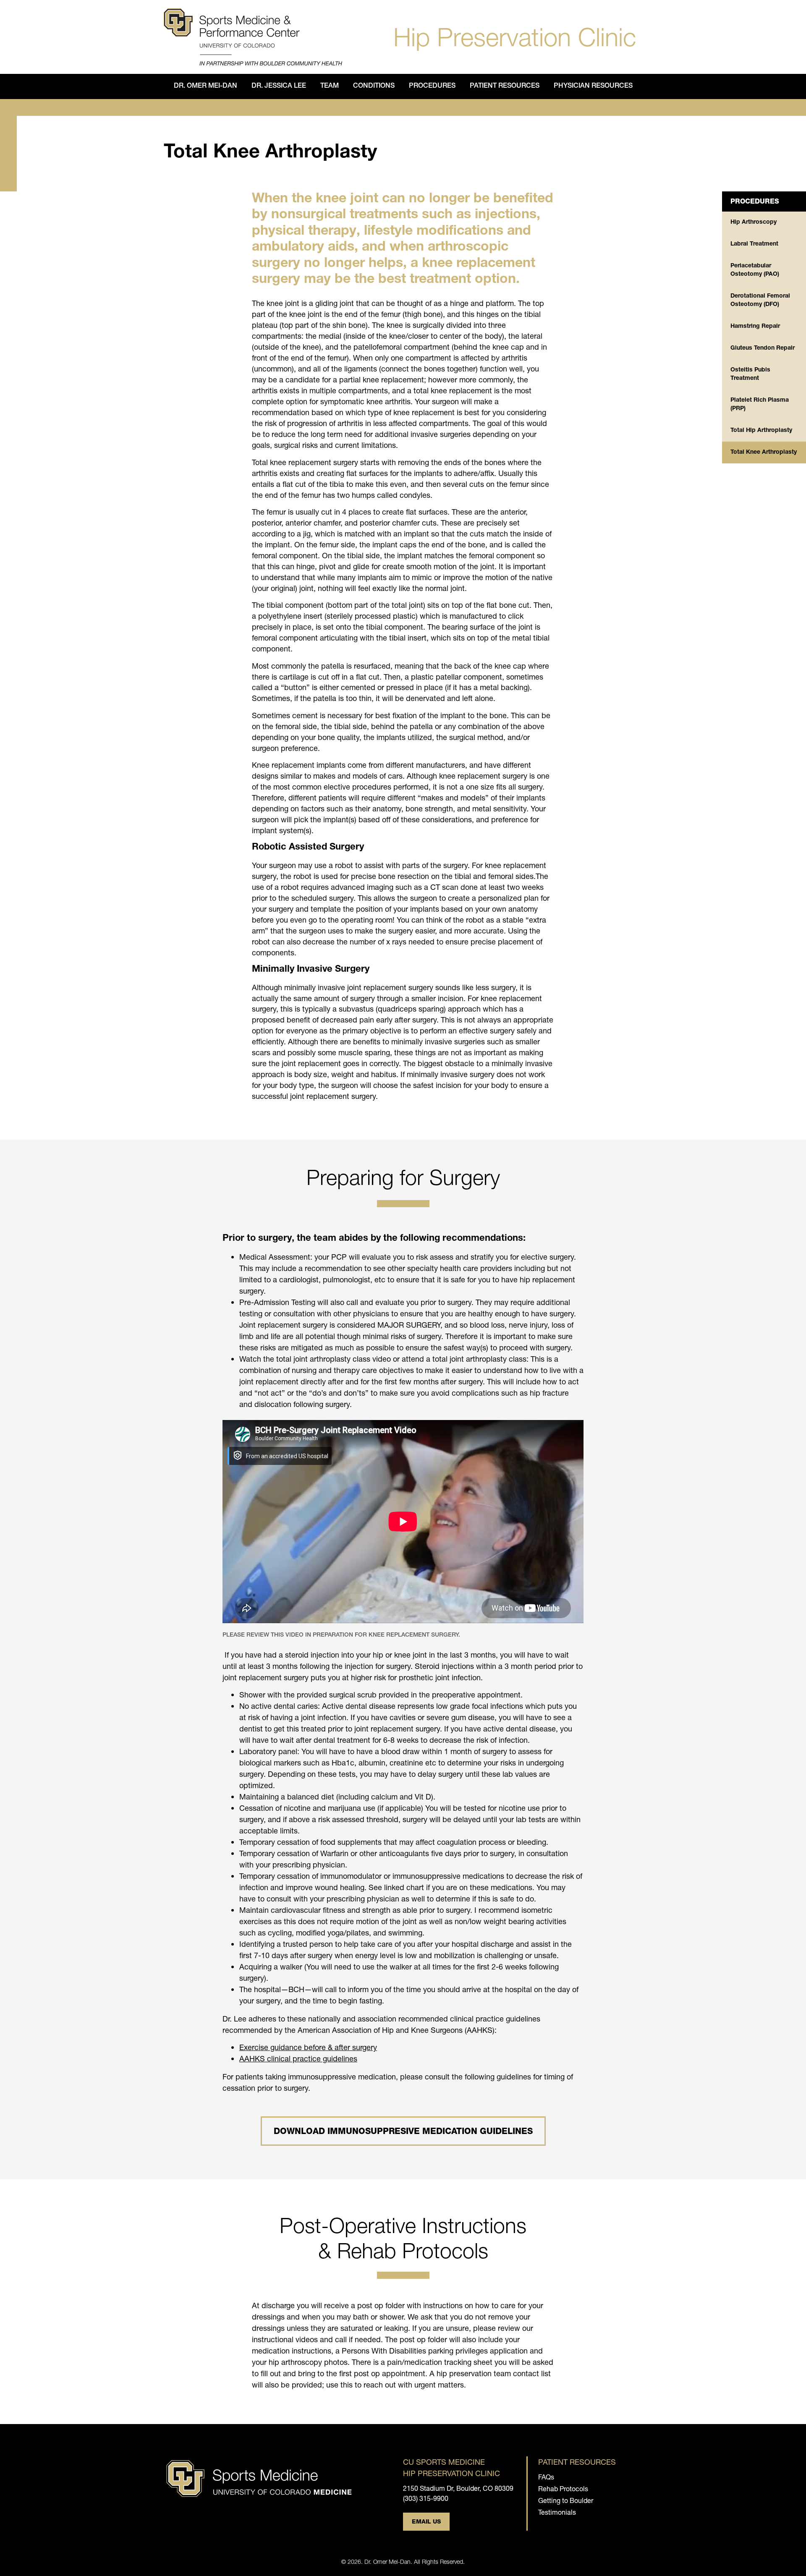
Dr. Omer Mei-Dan (205, 86)
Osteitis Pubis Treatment (750, 374)
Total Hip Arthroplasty (761, 431)
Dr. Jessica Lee (279, 86)
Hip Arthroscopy (754, 222)
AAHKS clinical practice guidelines (298, 2058)
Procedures (432, 86)
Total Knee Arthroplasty (764, 452)
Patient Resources (505, 86)
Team (330, 86)
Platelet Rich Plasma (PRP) (760, 405)
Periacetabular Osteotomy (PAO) (755, 270)
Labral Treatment (754, 244)
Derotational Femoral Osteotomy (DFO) (760, 301)
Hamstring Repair (755, 327)
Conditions (374, 86)
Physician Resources (593, 86)
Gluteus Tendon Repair (763, 348)
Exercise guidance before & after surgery (308, 2047)
